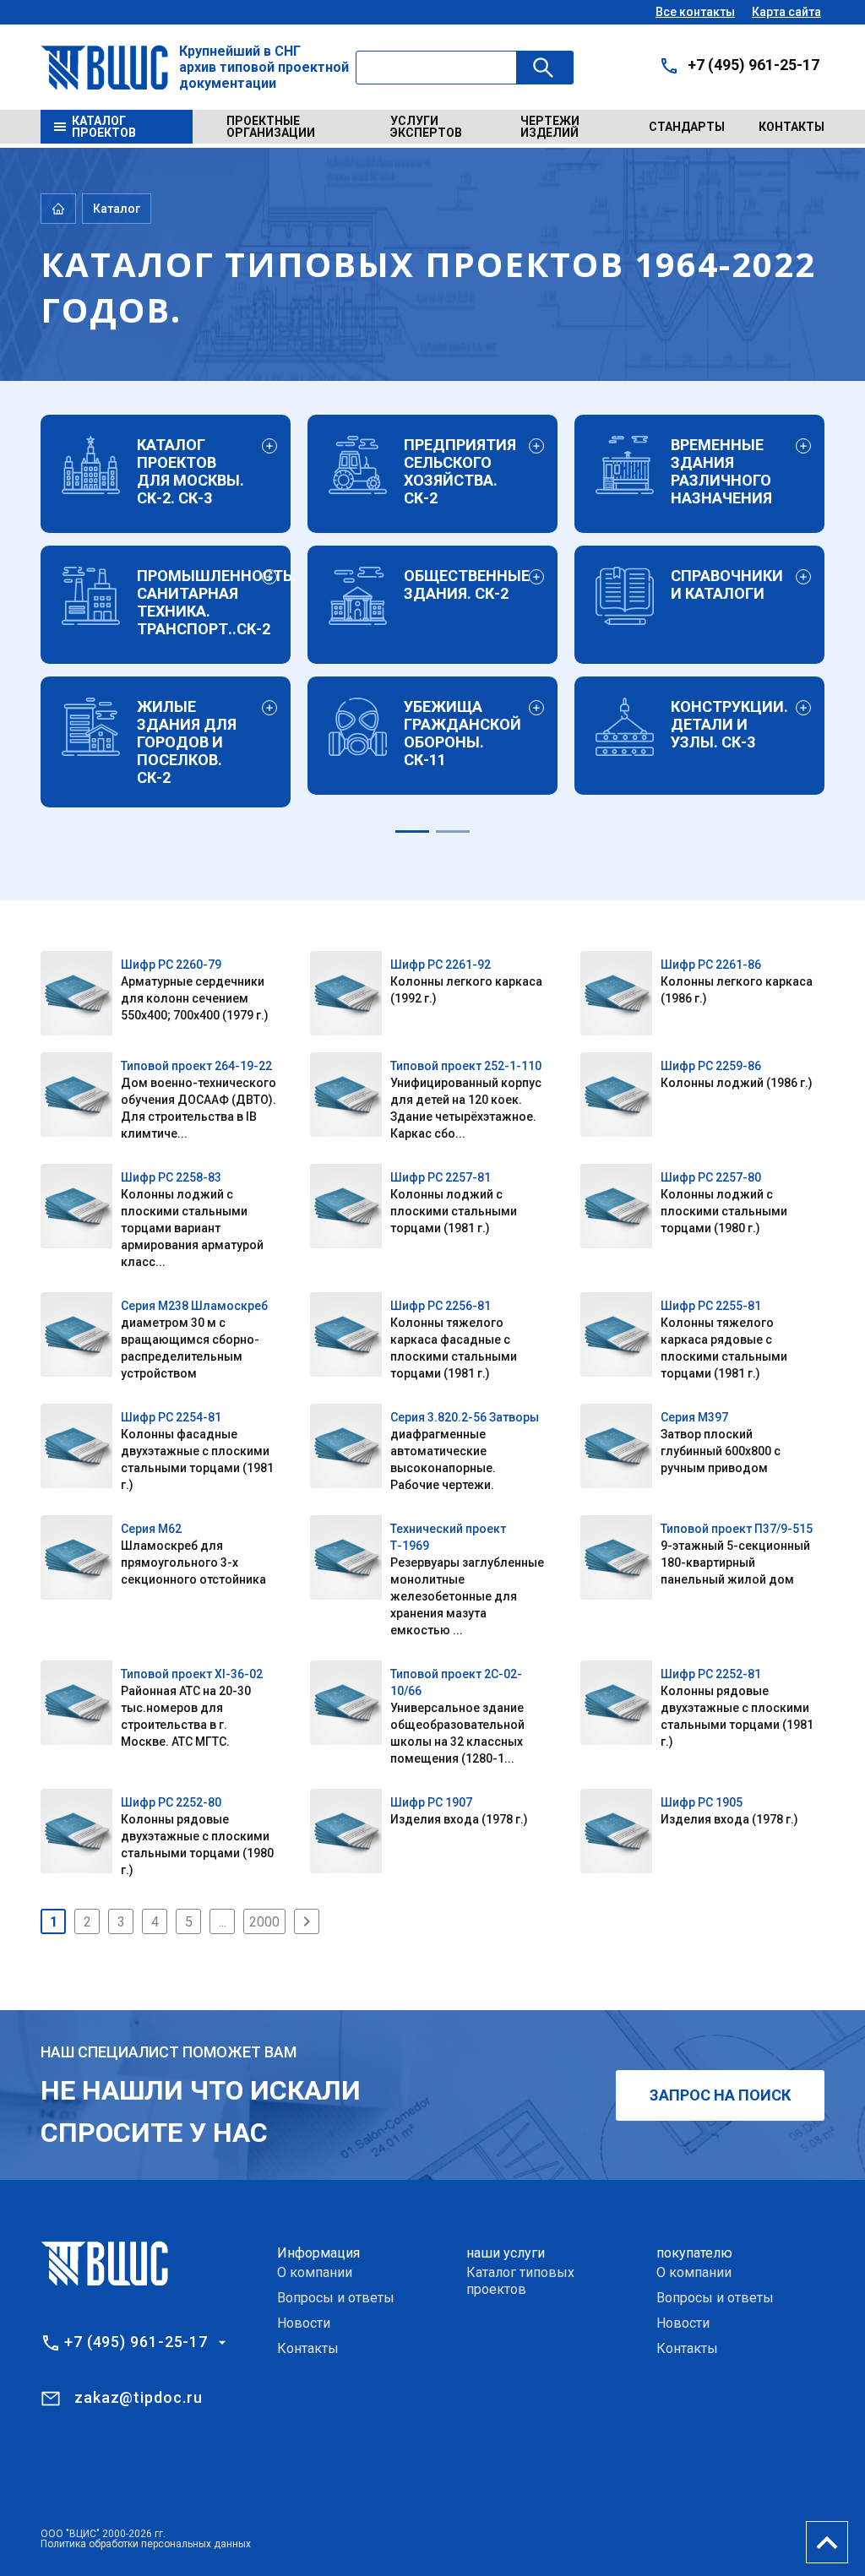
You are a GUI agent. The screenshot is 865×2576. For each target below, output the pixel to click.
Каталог (117, 209)
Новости (304, 2323)
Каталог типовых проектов (520, 2281)
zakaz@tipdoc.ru (139, 2397)
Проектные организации (271, 127)
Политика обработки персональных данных (146, 2544)
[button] (412, 831)
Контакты (792, 127)
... (223, 1922)
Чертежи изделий (550, 127)
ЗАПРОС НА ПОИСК (720, 2095)
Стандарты (687, 127)
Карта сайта (786, 12)
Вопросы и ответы (336, 2298)
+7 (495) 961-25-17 (753, 65)
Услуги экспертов (426, 127)
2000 (264, 1922)
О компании (315, 2272)
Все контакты (695, 12)
